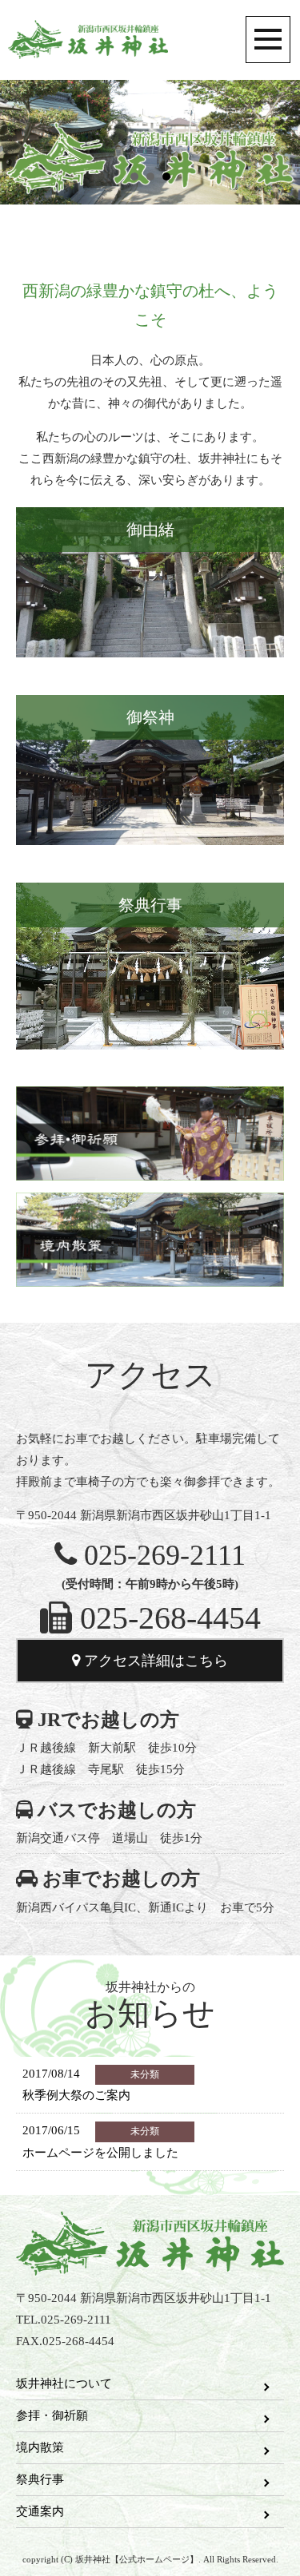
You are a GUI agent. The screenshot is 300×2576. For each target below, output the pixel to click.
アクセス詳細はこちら (154, 1661)
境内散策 (40, 2447)
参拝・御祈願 (52, 2415)
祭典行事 (40, 2479)
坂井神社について (64, 2383)
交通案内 (40, 2511)
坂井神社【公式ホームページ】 (88, 40)
